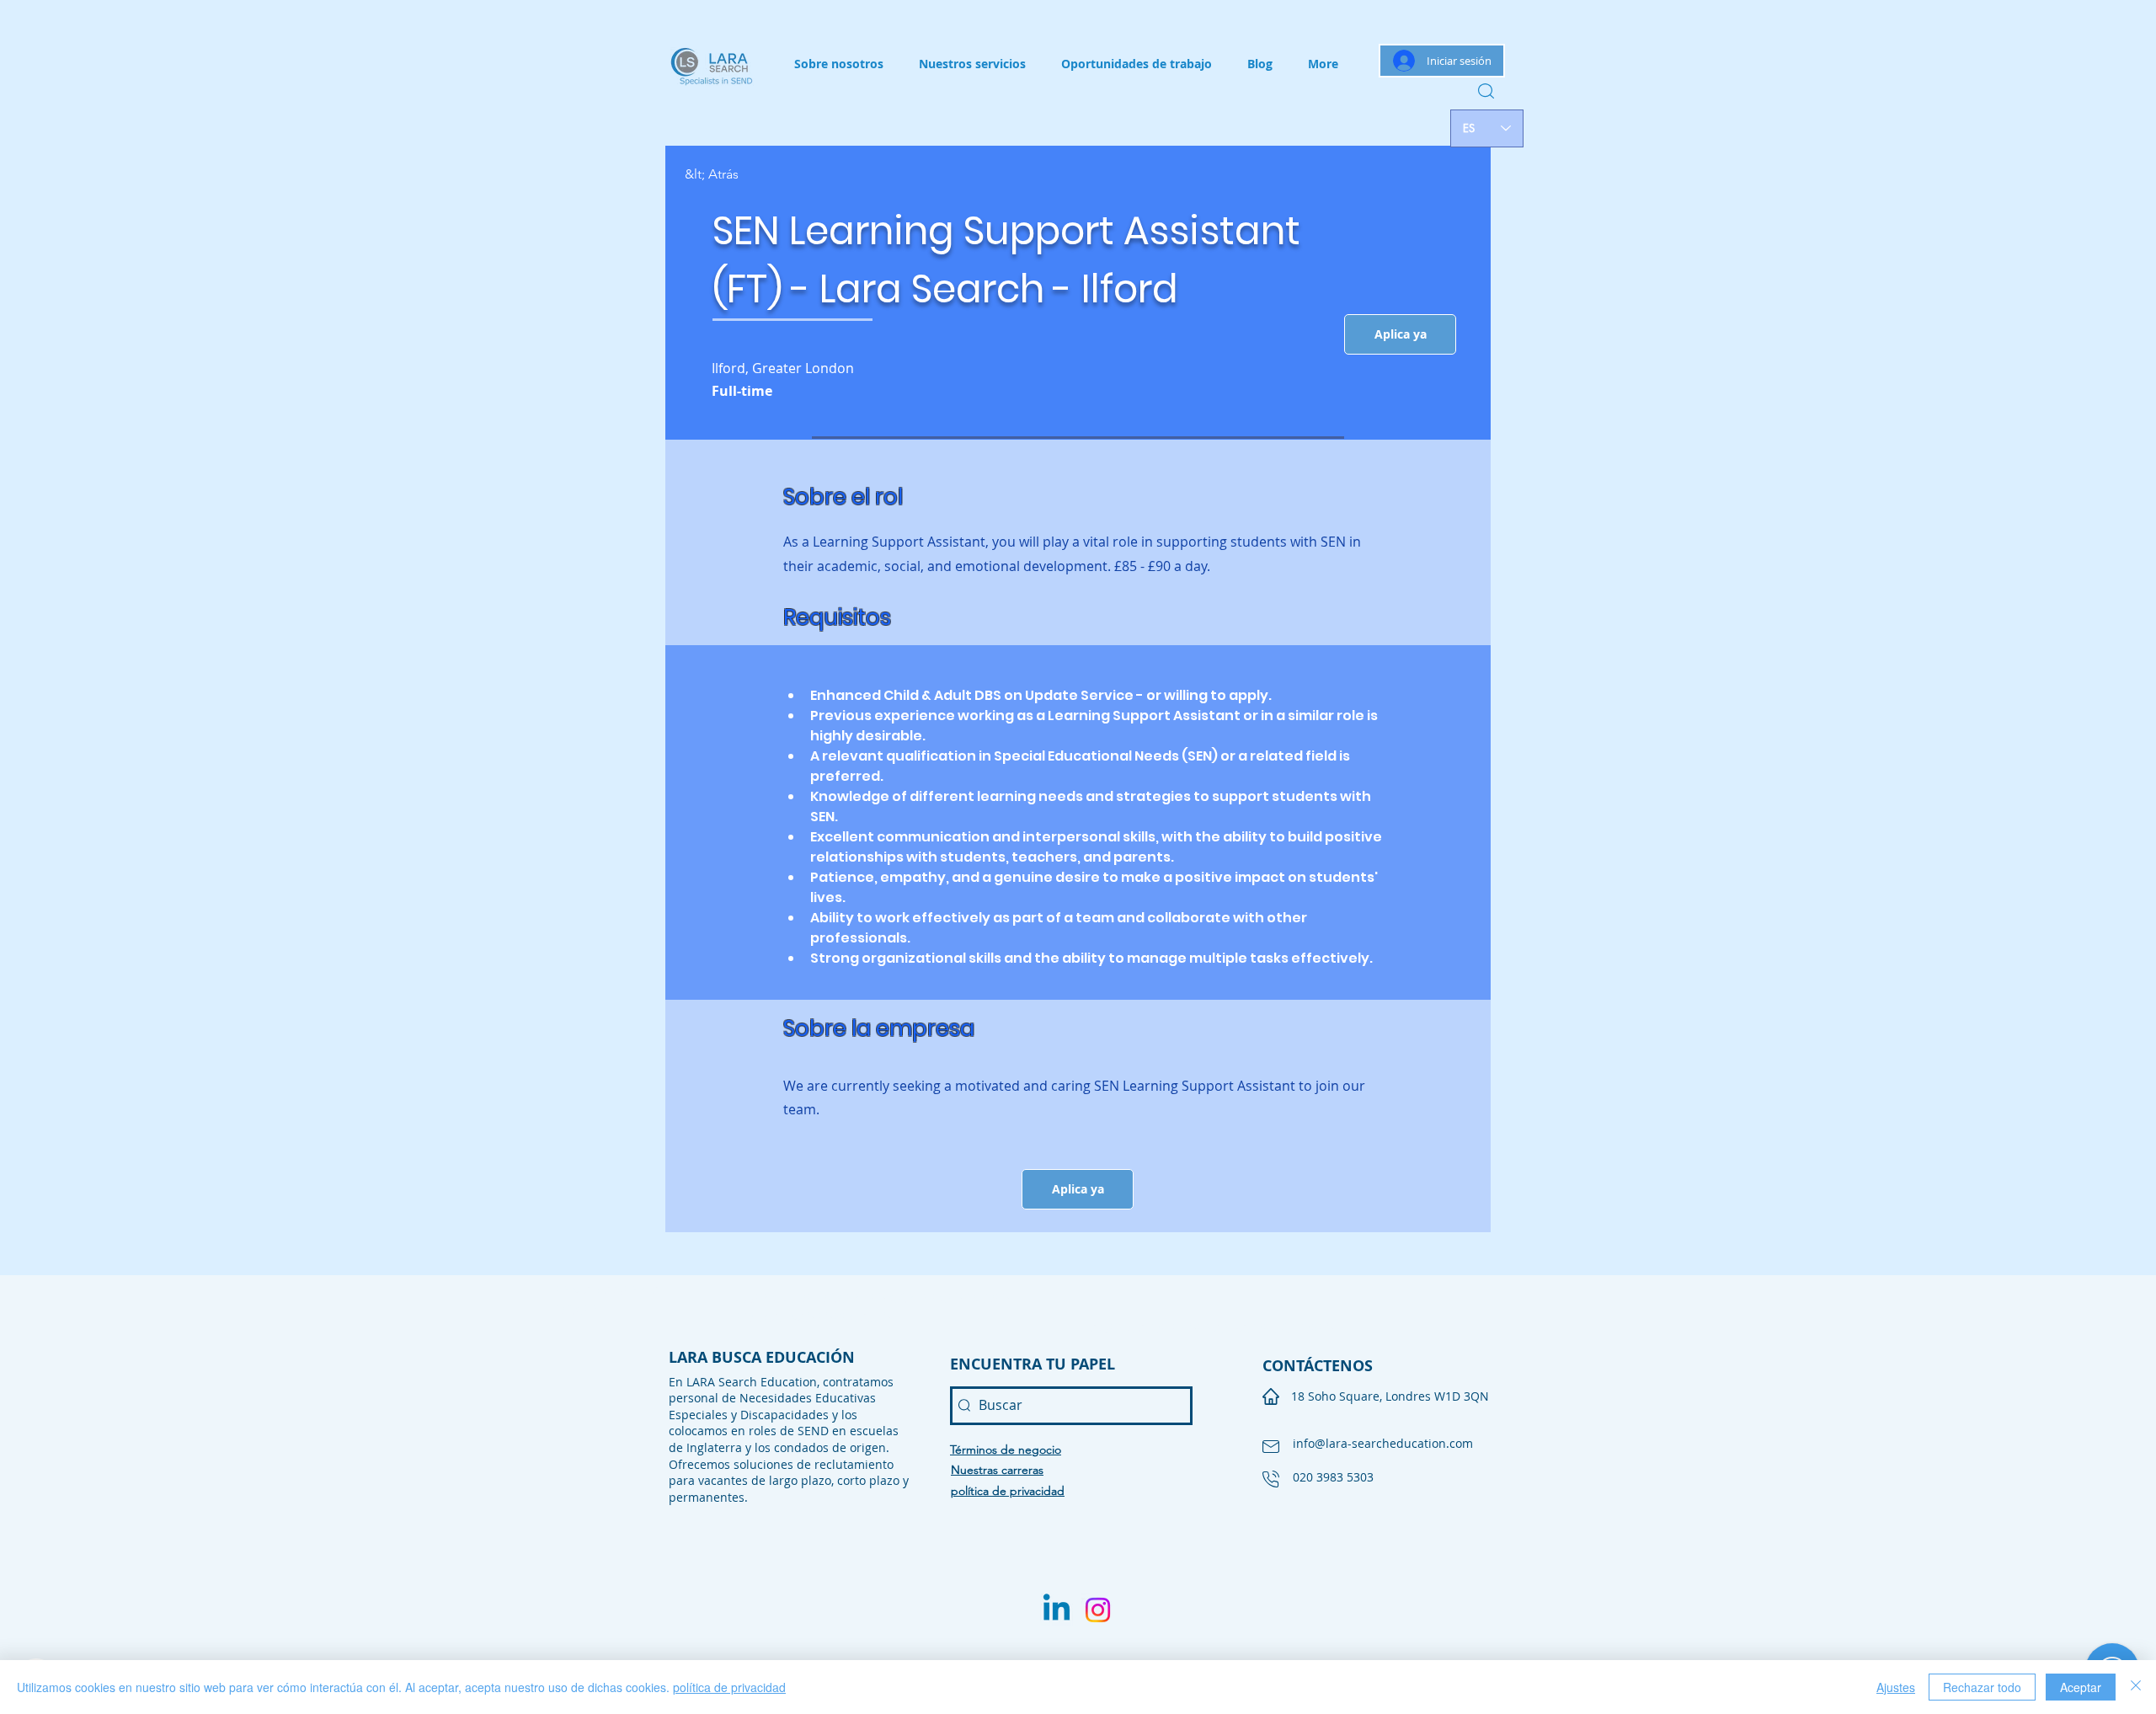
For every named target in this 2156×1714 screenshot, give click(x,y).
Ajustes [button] (1896, 1687)
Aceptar (2081, 1687)
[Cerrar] (2136, 1687)
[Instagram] (1098, 1610)
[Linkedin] (1057, 1610)
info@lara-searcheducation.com (1383, 1443)
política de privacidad (729, 1687)
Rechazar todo (1982, 1687)
